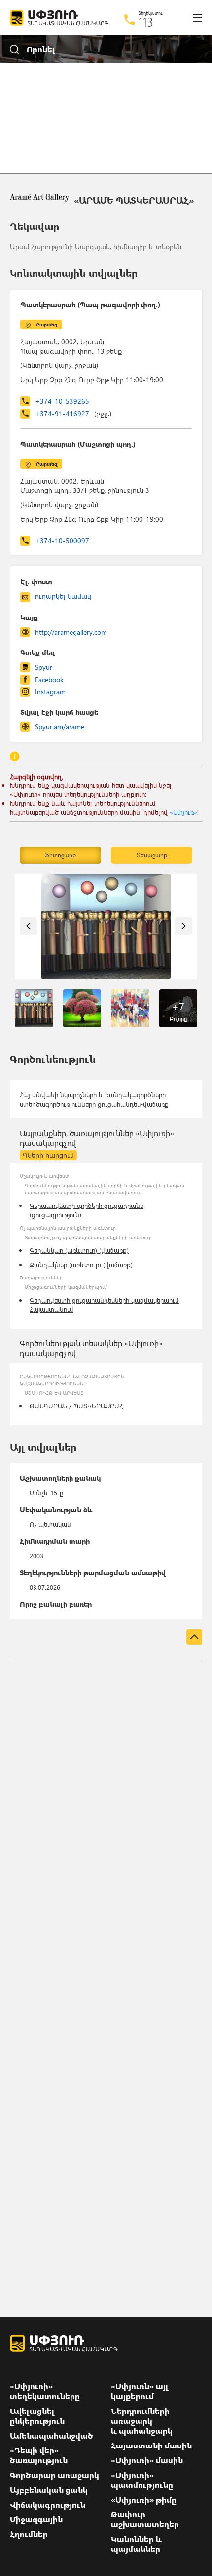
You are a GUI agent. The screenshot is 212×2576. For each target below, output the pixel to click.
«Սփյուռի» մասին (147, 2460)
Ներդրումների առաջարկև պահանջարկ (142, 2421)
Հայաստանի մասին (151, 2446)
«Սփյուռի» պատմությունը (142, 2480)
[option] (106, 927)
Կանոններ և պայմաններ (136, 2544)
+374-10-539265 (62, 401)
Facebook (49, 679)
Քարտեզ (47, 325)
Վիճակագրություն (48, 2505)
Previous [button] (28, 926)
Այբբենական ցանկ (49, 2490)
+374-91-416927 (73, 413)
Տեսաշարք (152, 855)
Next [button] (184, 926)
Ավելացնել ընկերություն (37, 2416)
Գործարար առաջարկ (54, 2475)
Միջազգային (36, 2519)
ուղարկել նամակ (63, 596)
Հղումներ (29, 2534)
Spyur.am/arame (60, 727)
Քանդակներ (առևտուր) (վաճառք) (81, 1264)
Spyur (44, 667)
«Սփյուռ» (183, 812)
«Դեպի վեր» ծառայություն (39, 2455)
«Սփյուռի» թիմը (144, 2500)
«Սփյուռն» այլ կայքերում (140, 2391)
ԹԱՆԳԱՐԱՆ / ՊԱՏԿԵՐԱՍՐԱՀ (76, 1406)
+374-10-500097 (62, 540)
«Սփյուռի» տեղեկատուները (45, 2391)
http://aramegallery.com (71, 632)
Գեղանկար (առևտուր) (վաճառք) (79, 1250)
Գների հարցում (48, 1155)
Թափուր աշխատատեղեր (145, 2519)
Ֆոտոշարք (60, 855)
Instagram (50, 692)
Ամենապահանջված (52, 2436)
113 (146, 22)
